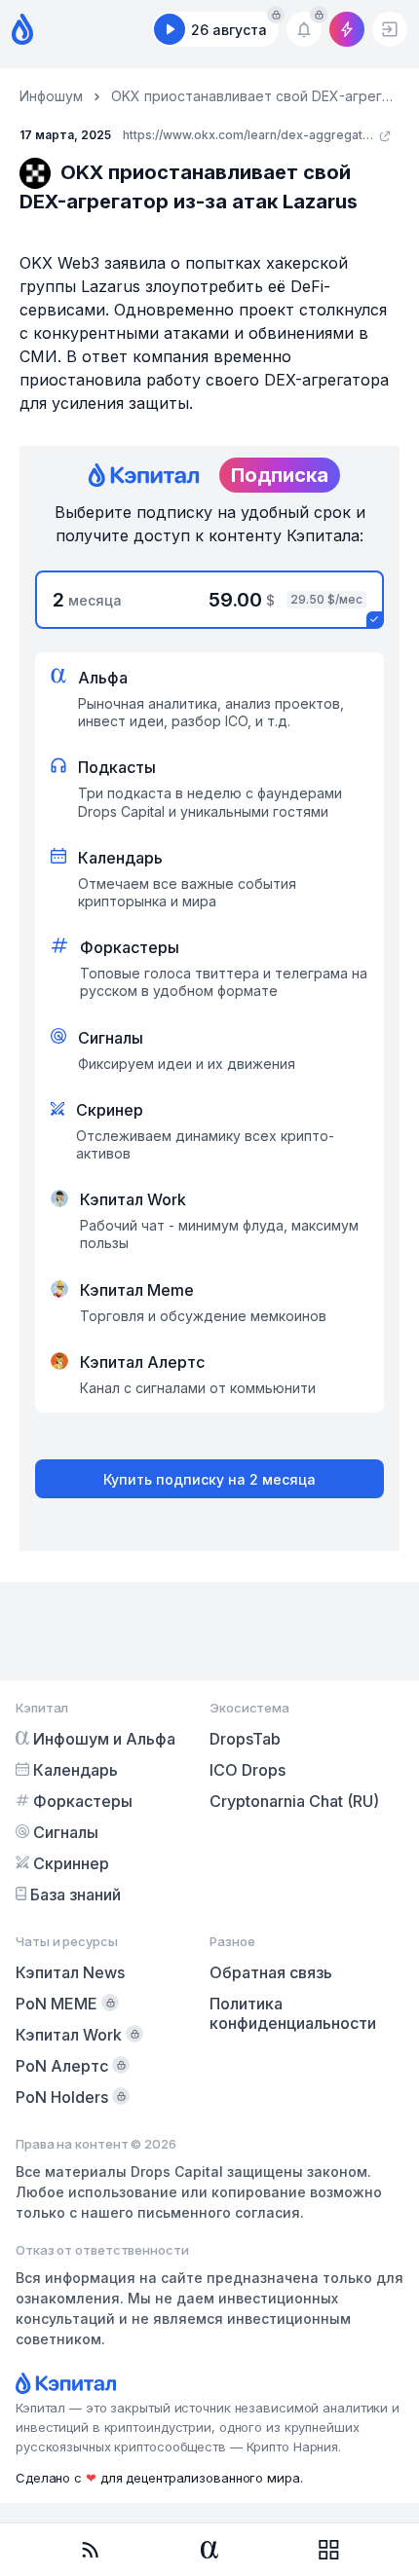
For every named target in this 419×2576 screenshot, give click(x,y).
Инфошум (51, 96)
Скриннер (71, 1863)
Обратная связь (271, 1972)
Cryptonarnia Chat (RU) (294, 1801)
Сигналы (66, 1832)
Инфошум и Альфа (104, 1739)
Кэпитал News (70, 1972)
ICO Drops (248, 1770)
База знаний (76, 1895)
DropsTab (245, 1739)
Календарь (76, 1770)
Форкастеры (83, 1801)
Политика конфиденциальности (293, 2013)
